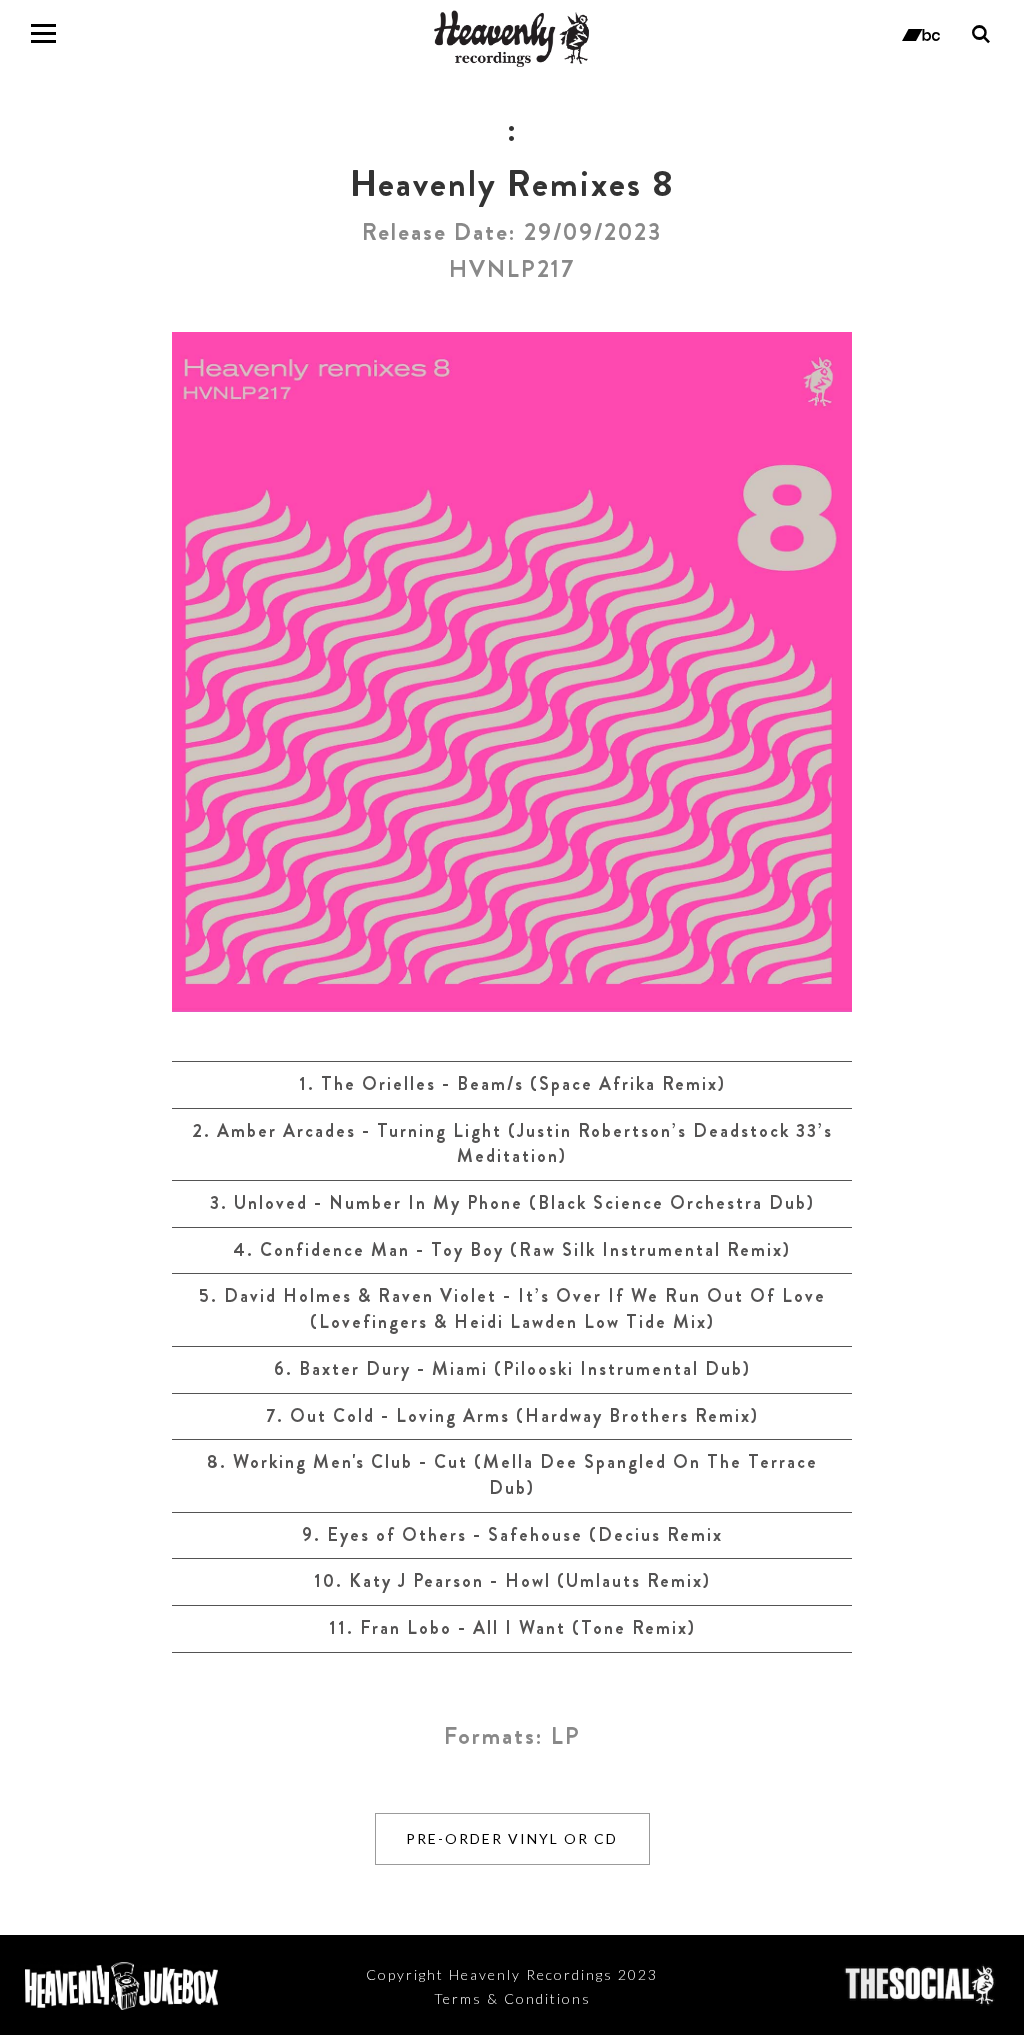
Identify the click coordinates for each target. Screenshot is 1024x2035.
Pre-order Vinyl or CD (512, 1838)
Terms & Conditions (512, 1998)
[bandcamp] (921, 33)
